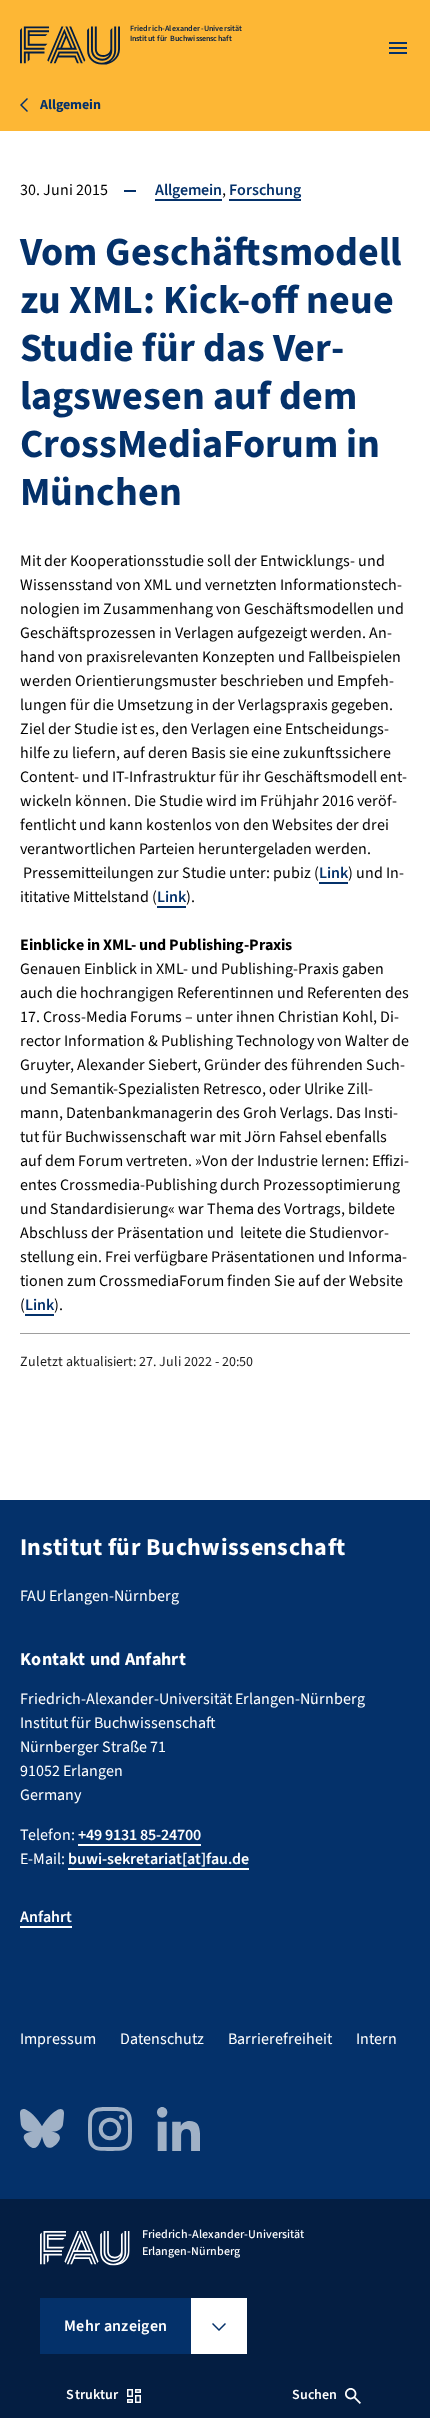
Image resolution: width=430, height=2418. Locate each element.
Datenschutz (162, 2039)
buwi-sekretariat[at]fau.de (158, 1859)
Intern (376, 2039)
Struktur (92, 2395)
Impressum (58, 2039)
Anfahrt (46, 1917)
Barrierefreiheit (280, 2039)
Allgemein (188, 190)
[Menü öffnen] (398, 48)
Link (333, 873)
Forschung (265, 190)
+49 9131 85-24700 (139, 1835)
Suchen (315, 2395)
